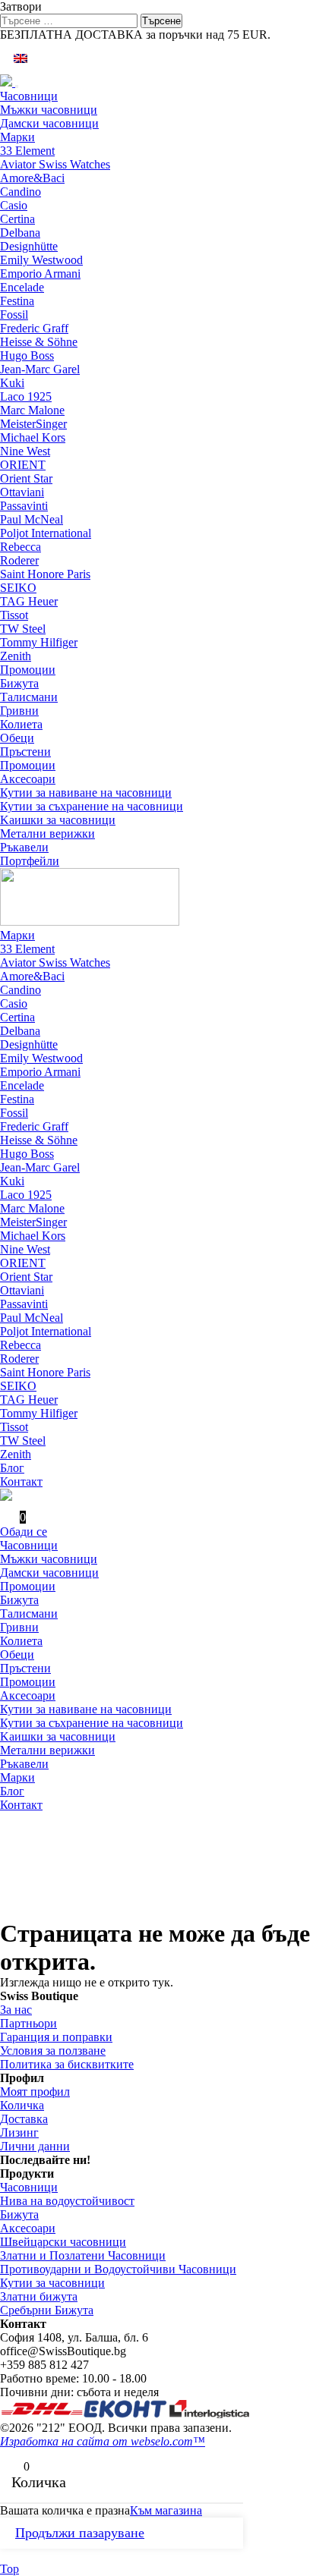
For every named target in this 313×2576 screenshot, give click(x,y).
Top (9, 2569)
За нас (16, 2010)
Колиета (21, 724)
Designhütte (29, 246)
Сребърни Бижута (47, 2310)
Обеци (17, 738)
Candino (21, 192)
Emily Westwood (41, 260)
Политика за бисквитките (67, 2064)
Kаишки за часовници (58, 820)
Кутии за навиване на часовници (86, 793)
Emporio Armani (40, 274)
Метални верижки (47, 834)
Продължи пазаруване (80, 2533)
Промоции (28, 670)
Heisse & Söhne (39, 342)
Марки (17, 137)
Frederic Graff (34, 328)
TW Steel (23, 629)
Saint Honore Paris (45, 574)
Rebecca (21, 547)
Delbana (20, 233)
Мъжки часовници (49, 110)
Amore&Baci (32, 178)
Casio (14, 205)
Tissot (14, 615)
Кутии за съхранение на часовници (92, 806)
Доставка (24, 2119)
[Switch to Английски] (21, 58)
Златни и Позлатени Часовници (83, 2255)
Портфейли (30, 861)
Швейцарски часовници (63, 2242)
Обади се (24, 1532)
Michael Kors (33, 437)
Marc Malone (32, 410)
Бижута (19, 683)
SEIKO (18, 588)
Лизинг (19, 2133)
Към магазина (166, 2510)
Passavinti (24, 506)
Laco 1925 (26, 396)
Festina (17, 301)
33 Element (27, 151)
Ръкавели (24, 847)
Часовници (29, 96)
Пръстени (25, 752)
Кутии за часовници (52, 2283)
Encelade (22, 287)
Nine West (25, 451)
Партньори (28, 2023)
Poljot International (46, 533)
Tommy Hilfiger (39, 642)
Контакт (21, 1481)
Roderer (19, 560)
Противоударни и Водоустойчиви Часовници (118, 2269)
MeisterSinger (33, 424)
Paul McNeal (32, 519)
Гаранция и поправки (56, 2037)
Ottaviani (22, 492)
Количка (22, 2105)
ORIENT (23, 465)
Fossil (14, 315)
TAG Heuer (29, 601)
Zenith (16, 656)
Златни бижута (39, 2296)
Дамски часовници (49, 123)
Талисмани (29, 697)
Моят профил (35, 2092)
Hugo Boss (27, 355)
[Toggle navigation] (17, 86)
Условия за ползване (53, 2051)
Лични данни (35, 2146)
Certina (17, 219)
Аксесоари (28, 779)
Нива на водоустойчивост (67, 2201)
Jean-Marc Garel (40, 369)
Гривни (19, 711)
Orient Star (26, 478)
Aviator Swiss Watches (55, 164)
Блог (12, 1468)
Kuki (12, 383)
